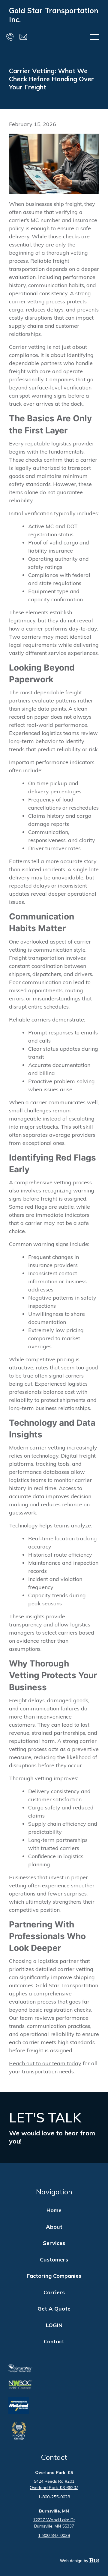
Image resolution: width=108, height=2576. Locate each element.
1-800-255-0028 (54, 2497)
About (54, 2227)
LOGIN (54, 2325)
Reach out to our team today (45, 2063)
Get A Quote (54, 2309)
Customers (54, 2260)
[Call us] (10, 37)
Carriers (54, 2292)
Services (54, 2243)
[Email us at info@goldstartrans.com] (23, 37)
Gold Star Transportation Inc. (54, 15)
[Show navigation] (94, 37)
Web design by (75, 2561)
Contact (54, 2341)
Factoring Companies (54, 2276)
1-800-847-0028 (54, 2535)
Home (54, 2210)
